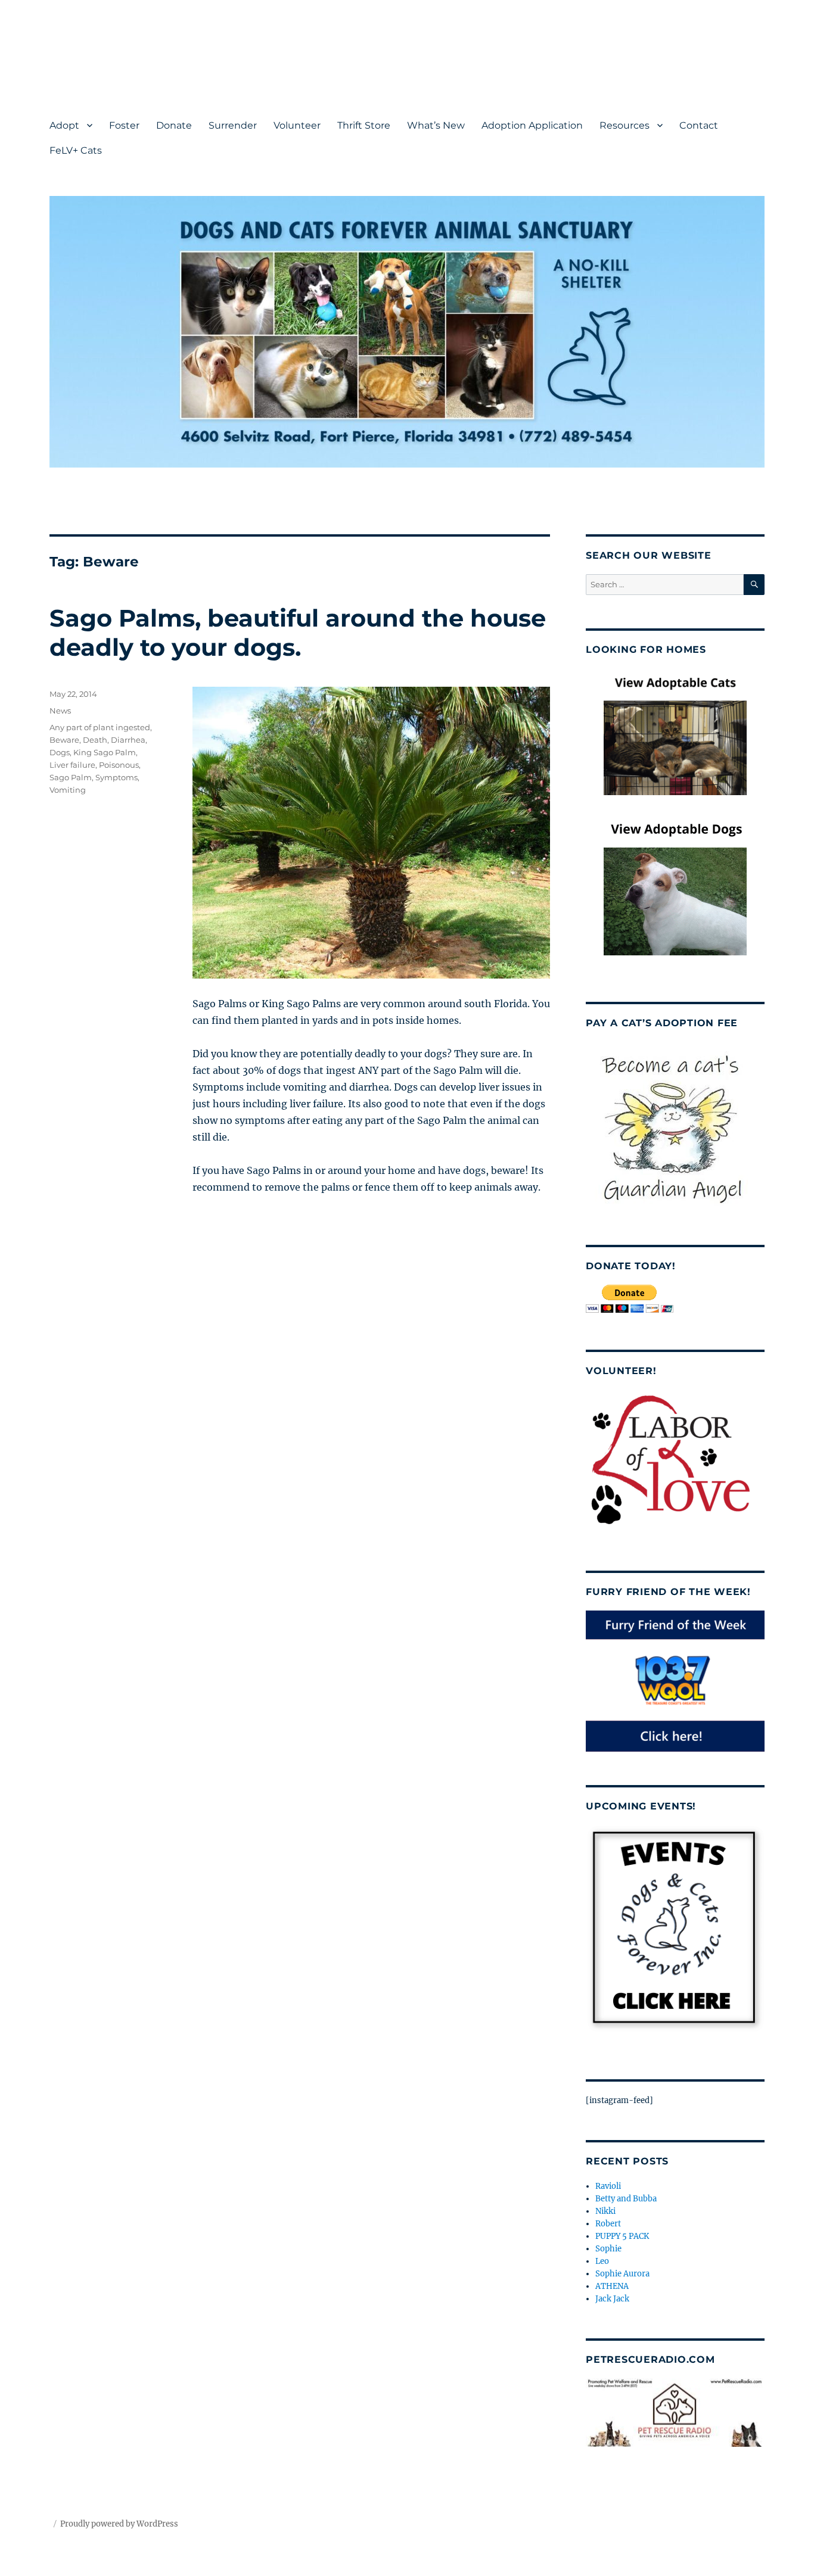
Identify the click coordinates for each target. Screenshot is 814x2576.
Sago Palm (71, 777)
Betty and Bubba (626, 2199)
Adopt (64, 125)
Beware (64, 740)
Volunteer (297, 125)
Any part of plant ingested (100, 727)
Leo (602, 2261)
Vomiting (68, 790)
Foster (124, 125)
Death (95, 740)
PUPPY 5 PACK (622, 2236)
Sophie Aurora (622, 2274)
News (60, 711)
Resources (625, 125)
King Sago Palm (105, 752)
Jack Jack (612, 2299)
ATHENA (612, 2286)
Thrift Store (364, 125)
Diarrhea (128, 740)
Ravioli (608, 2186)
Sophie (608, 2249)
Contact (699, 125)
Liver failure (72, 765)
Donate (174, 125)
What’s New (436, 125)
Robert (608, 2224)
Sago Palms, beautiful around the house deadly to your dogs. (298, 633)
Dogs (60, 752)
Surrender (233, 125)
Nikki (605, 2211)
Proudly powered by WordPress (119, 2524)
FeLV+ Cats (76, 150)
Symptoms (116, 777)
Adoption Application (532, 125)
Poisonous (119, 765)
